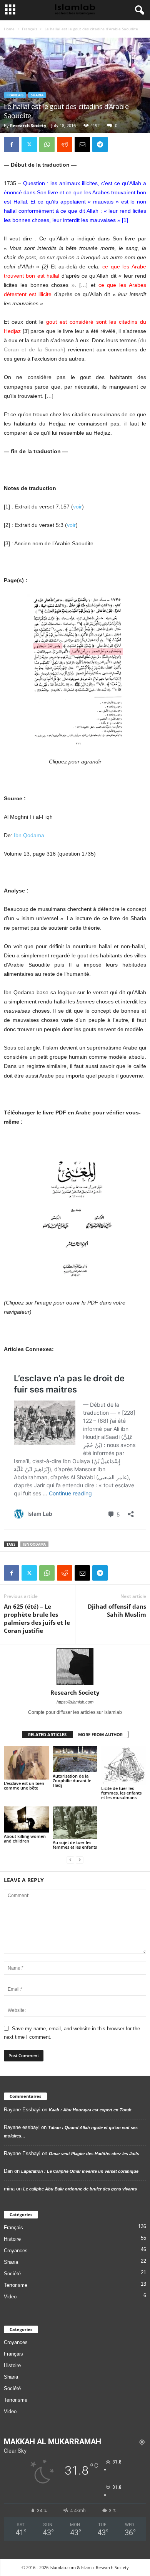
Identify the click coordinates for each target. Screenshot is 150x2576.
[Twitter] (29, 144)
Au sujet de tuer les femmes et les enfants (75, 1845)
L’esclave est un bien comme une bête (24, 1785)
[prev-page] (70, 1860)
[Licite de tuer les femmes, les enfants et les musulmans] (124, 1766)
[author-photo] (75, 1667)
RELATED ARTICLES (47, 1734)
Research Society (28, 125)
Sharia (37, 95)
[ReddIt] (65, 144)
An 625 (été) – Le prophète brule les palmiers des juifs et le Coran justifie (37, 1618)
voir (77, 507)
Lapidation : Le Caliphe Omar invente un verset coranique (80, 2171)
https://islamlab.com (75, 1702)
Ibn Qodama (29, 835)
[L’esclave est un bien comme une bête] (26, 1763)
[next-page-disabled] (80, 1860)
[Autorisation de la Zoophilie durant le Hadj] (75, 1759)
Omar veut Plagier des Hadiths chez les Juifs (94, 2154)
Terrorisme (16, 2285)
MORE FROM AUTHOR (100, 1734)
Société (12, 2274)
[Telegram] (100, 144)
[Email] (82, 144)
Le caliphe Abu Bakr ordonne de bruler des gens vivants (80, 2189)
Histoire (12, 2239)
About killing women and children (25, 1838)
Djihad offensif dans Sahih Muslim (117, 1610)
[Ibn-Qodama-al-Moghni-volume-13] (75, 1212)
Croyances (16, 2251)
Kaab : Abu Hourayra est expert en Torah (90, 2110)
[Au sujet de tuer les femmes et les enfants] (75, 1822)
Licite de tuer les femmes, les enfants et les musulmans (121, 1793)
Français (30, 29)
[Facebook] (12, 144)
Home (9, 29)
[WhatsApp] (47, 144)
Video (10, 2297)
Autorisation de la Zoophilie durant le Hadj (72, 1781)
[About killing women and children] (26, 1819)
